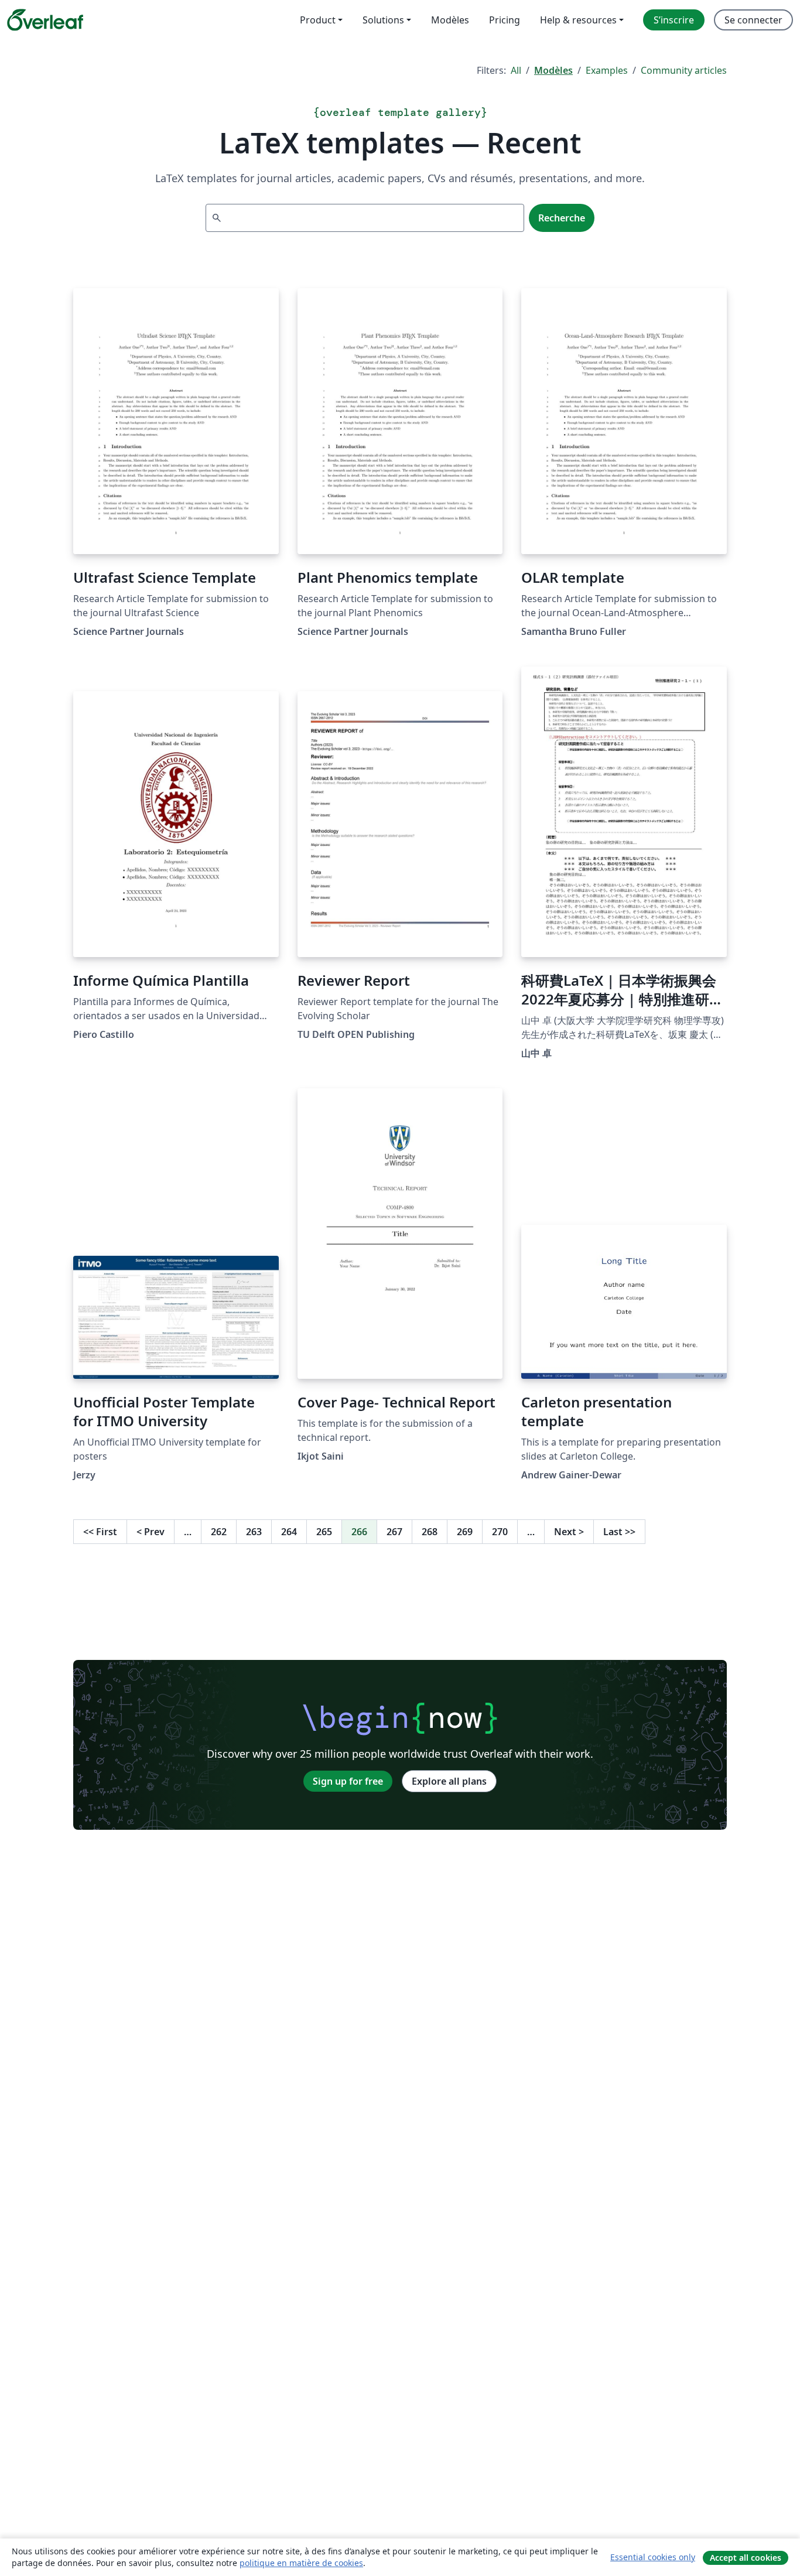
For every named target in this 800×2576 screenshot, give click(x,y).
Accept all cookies (746, 2558)
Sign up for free (348, 1781)
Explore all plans (449, 1781)
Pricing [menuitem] (505, 20)
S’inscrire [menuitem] (674, 20)
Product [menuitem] (318, 20)
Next (569, 1532)
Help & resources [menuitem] (578, 20)
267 (394, 1532)
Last (619, 1532)
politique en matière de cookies (301, 2563)
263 (254, 1532)
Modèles (553, 70)
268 (430, 1532)
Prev (151, 1532)
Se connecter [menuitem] (753, 20)
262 (219, 1532)
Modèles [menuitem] (450, 20)
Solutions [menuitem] (383, 20)
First (100, 1532)
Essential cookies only (653, 2557)
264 (289, 1532)
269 (465, 1532)
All (516, 70)
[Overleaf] (45, 20)
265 (324, 1532)
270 (500, 1532)
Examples (607, 70)
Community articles (684, 70)
